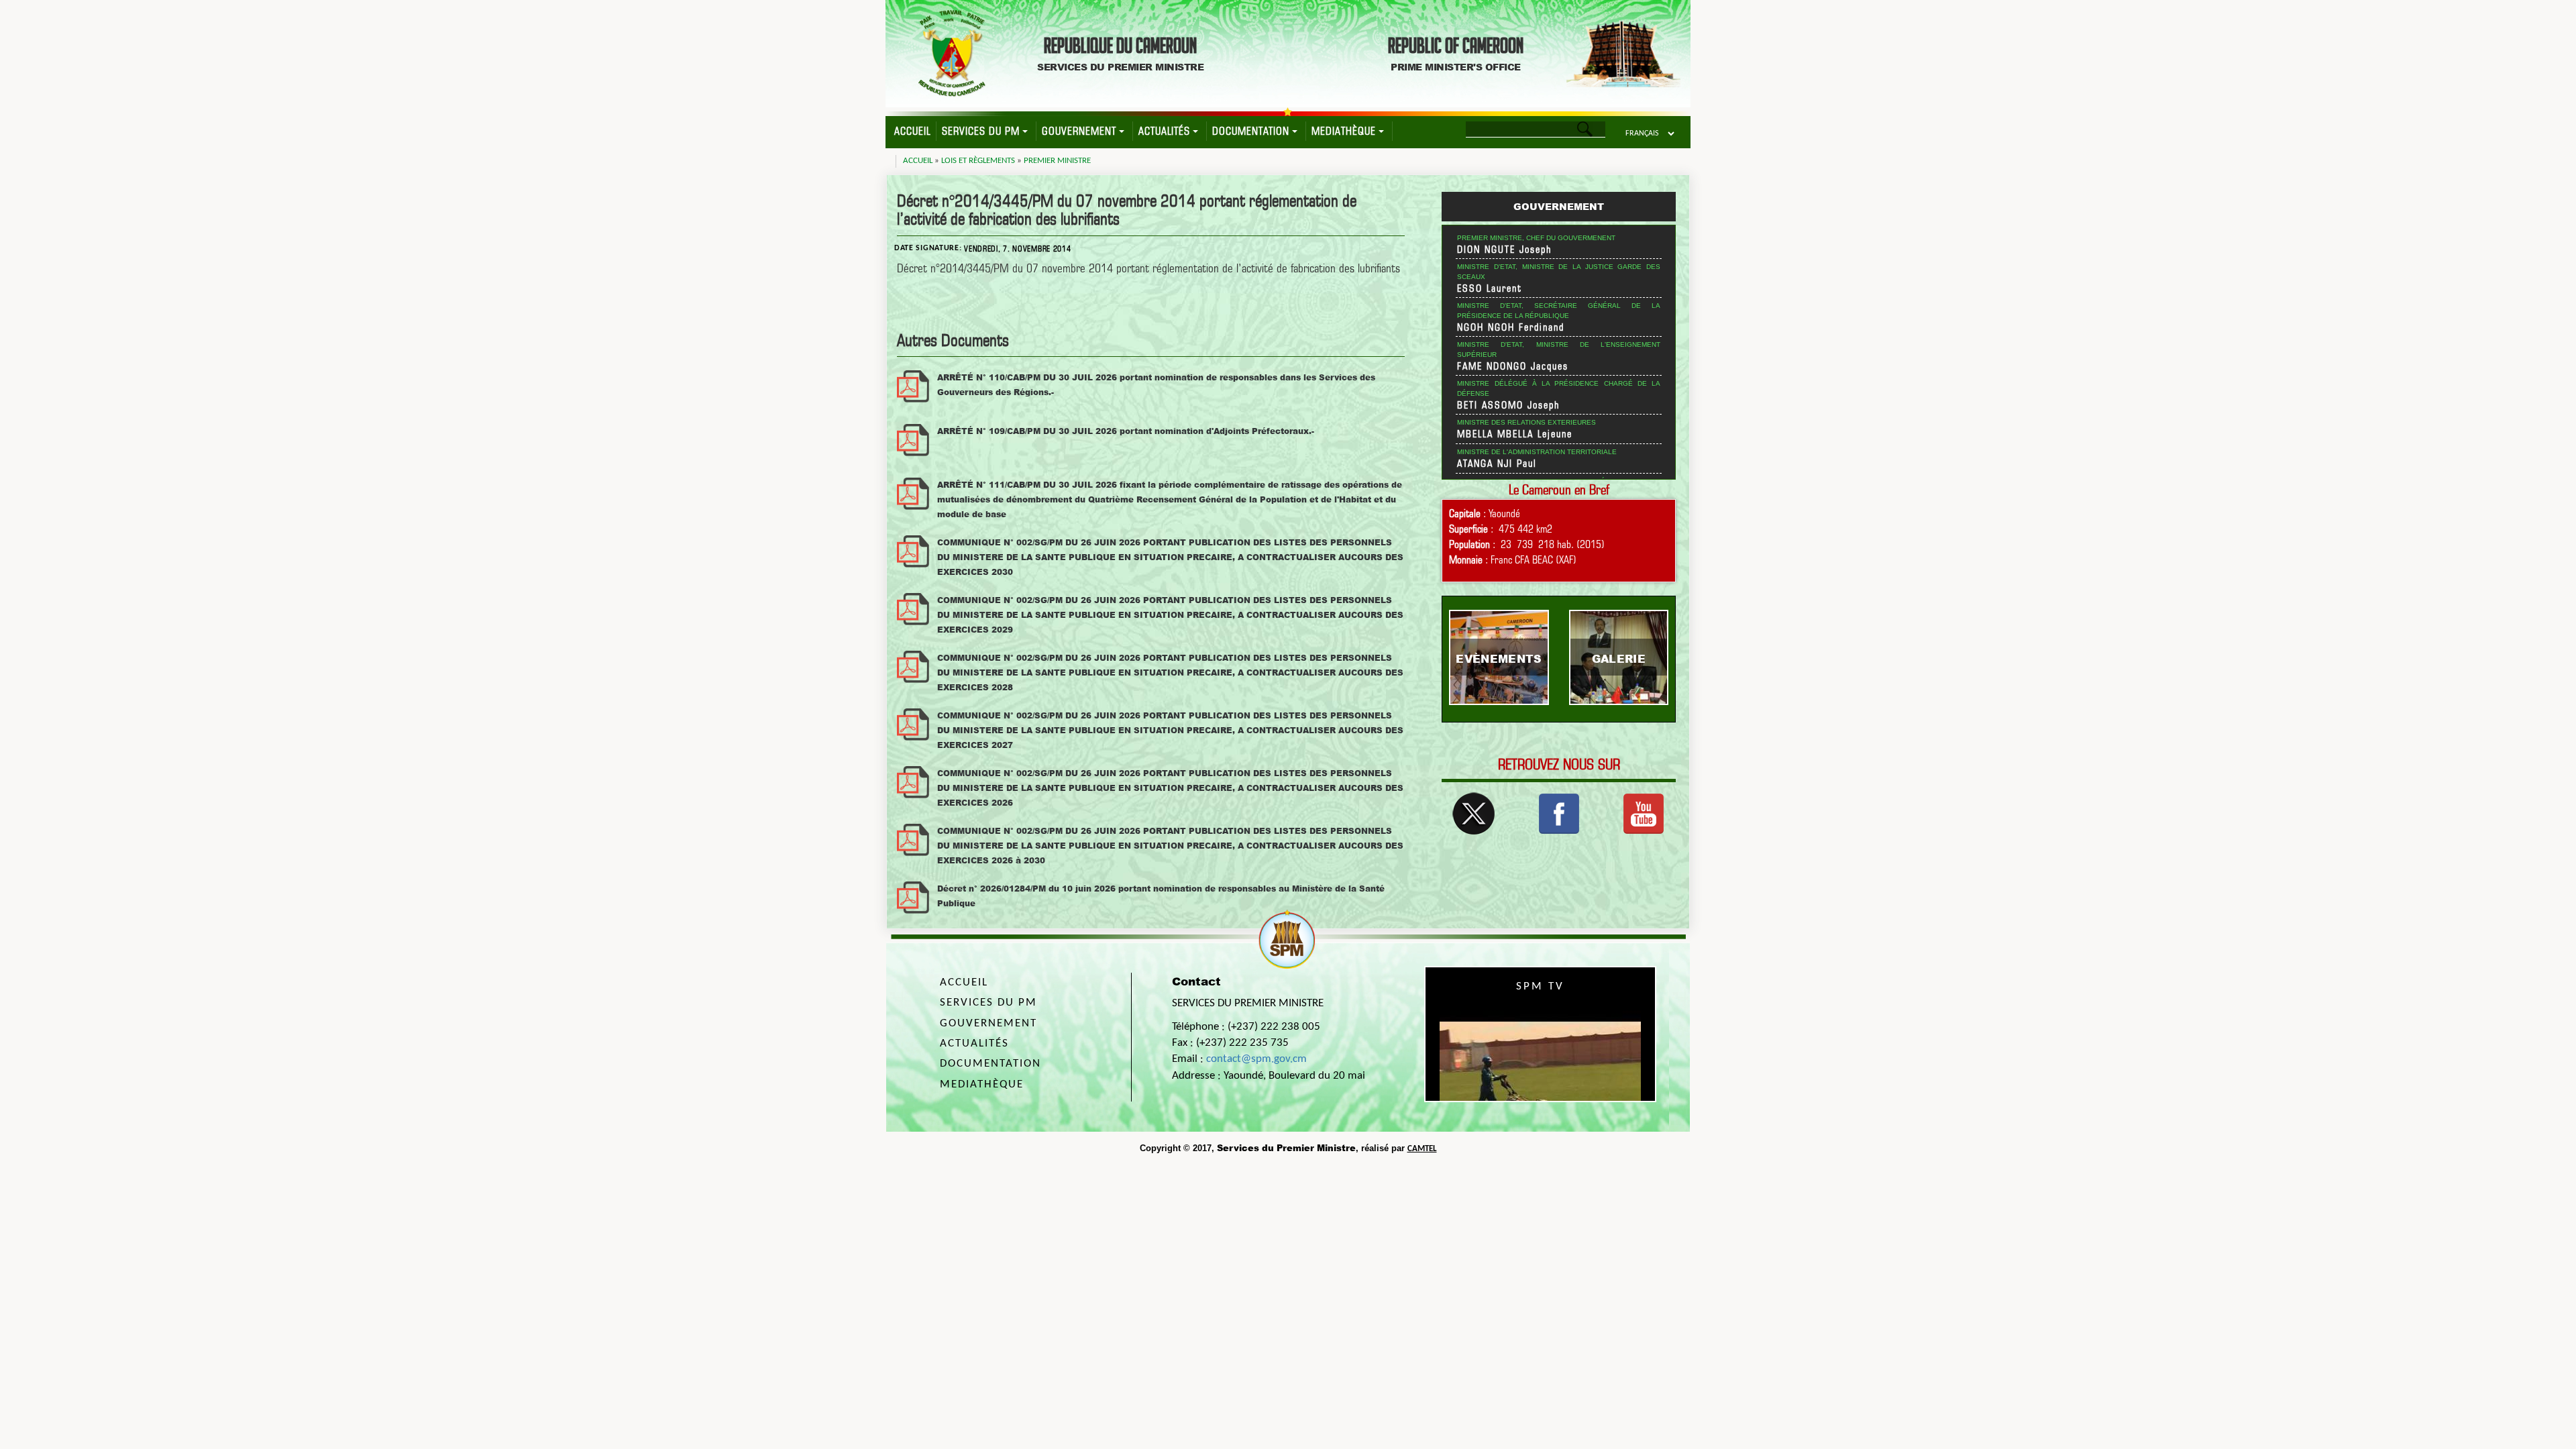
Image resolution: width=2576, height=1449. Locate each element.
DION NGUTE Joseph (1505, 250)
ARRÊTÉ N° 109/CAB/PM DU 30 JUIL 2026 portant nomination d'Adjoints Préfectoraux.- (1126, 431)
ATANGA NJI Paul (1497, 464)
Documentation (1251, 131)
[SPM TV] (1644, 812)
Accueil (912, 131)
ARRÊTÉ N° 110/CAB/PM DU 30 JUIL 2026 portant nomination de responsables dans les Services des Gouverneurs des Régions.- (1156, 385)
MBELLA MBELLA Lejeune (1515, 434)
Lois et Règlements (978, 161)
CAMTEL (1422, 1149)
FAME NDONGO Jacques (1513, 366)
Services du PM (981, 131)
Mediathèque (1344, 131)
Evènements (1499, 658)
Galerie (1619, 658)
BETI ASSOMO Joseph (1509, 405)
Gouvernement (1079, 131)
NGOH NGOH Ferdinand (1511, 327)
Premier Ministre (1057, 161)
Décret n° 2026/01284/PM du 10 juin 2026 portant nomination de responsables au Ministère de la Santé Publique (1161, 896)
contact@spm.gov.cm (1256, 1059)
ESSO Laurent (1490, 288)
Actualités (1164, 131)
